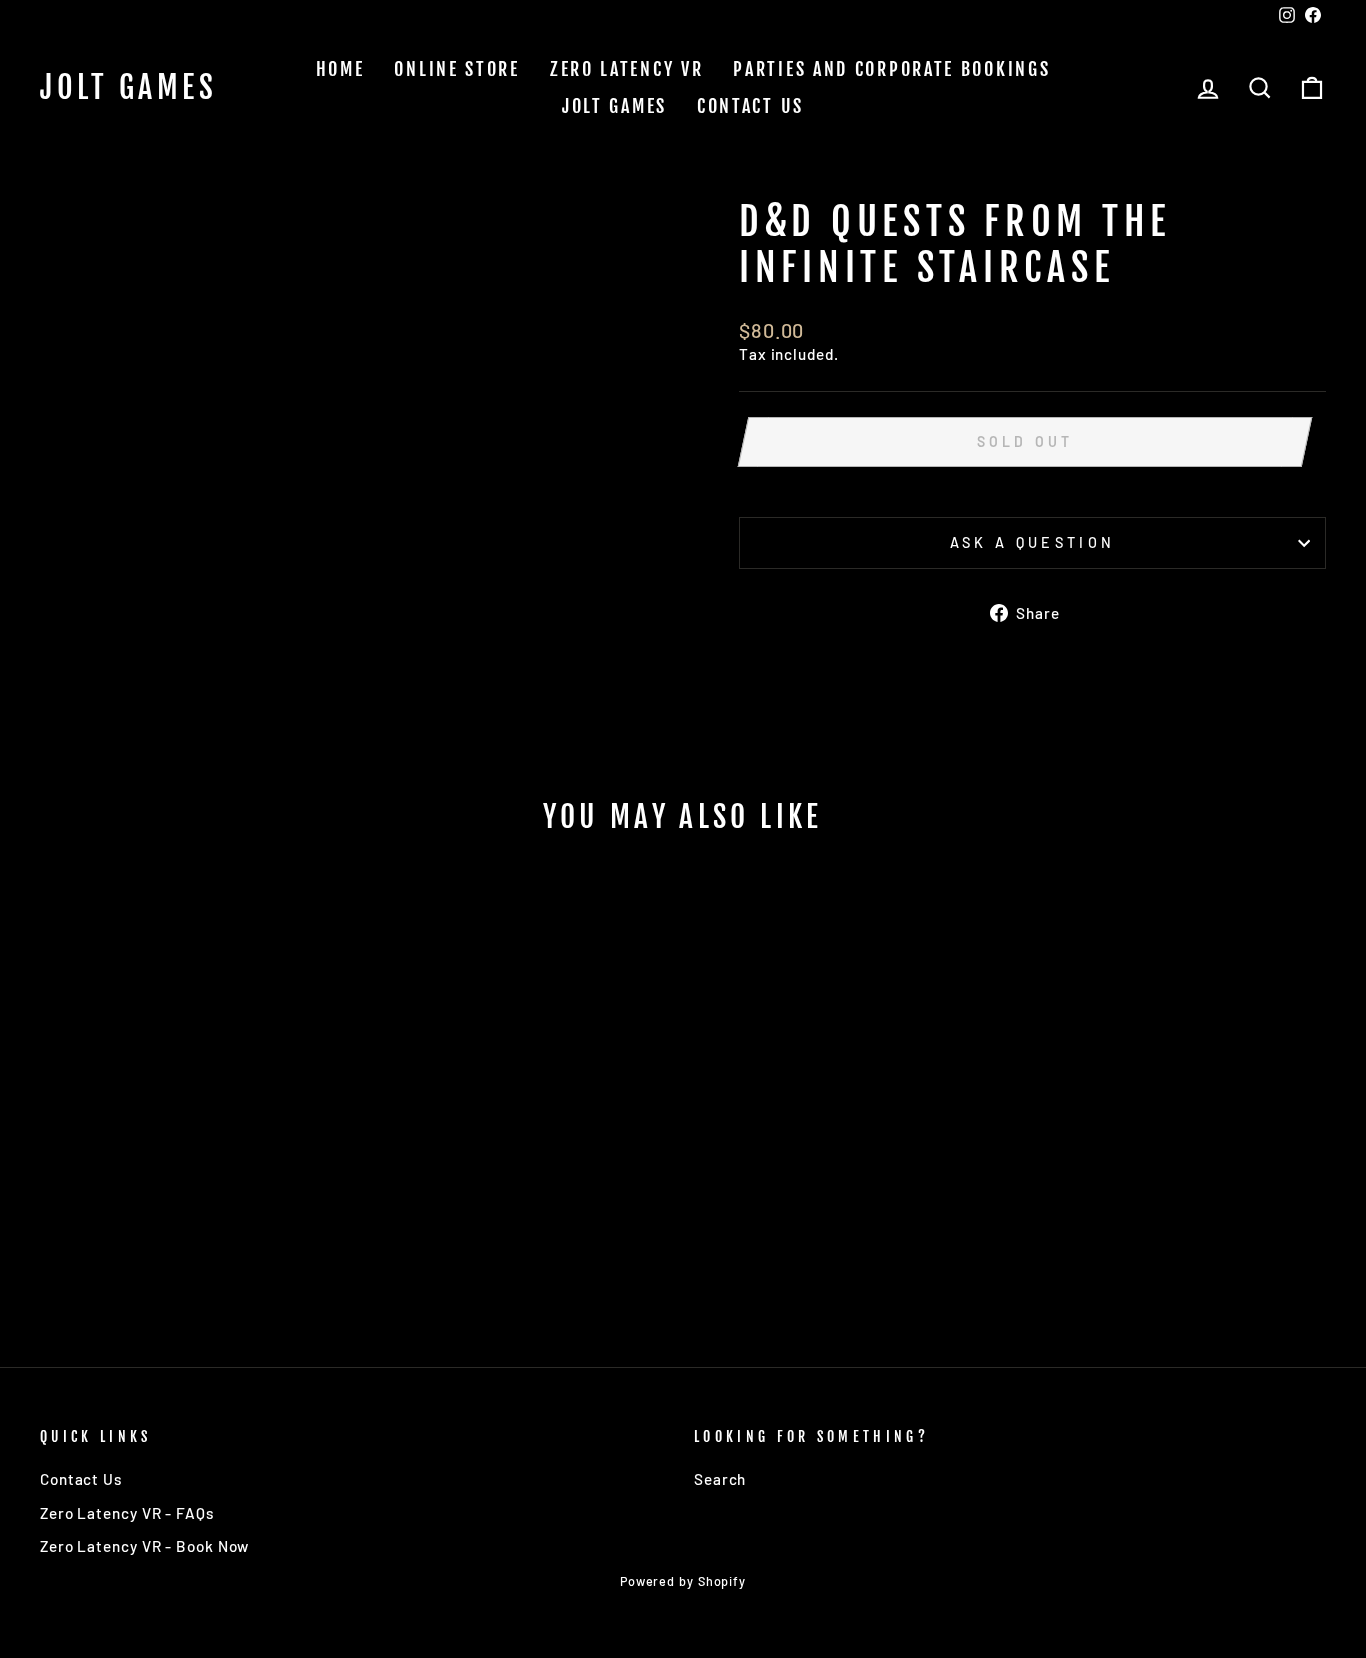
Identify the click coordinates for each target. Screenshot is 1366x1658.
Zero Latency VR (627, 69)
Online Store (456, 69)
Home (340, 69)
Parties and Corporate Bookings (891, 69)
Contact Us (750, 106)
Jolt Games (128, 88)
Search (720, 1479)
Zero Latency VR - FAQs (127, 1513)
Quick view (192, 1165)
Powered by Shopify (683, 1581)
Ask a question (1032, 542)
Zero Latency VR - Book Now (144, 1546)
